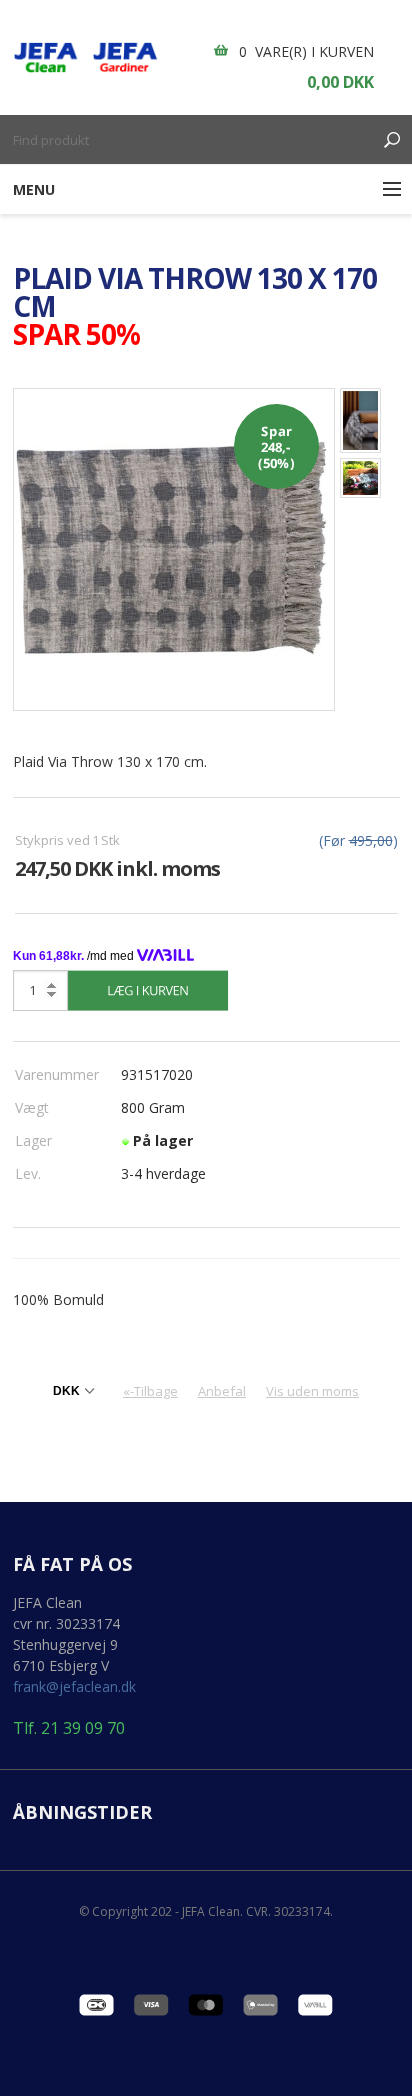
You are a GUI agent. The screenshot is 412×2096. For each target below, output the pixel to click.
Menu (34, 189)
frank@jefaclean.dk (74, 1686)
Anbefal (222, 1391)
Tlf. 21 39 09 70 (69, 1728)
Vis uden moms (312, 1391)
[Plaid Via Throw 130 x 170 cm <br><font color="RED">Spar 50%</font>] (174, 547)
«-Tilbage (150, 1391)
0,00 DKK (340, 82)
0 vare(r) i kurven (306, 51)
